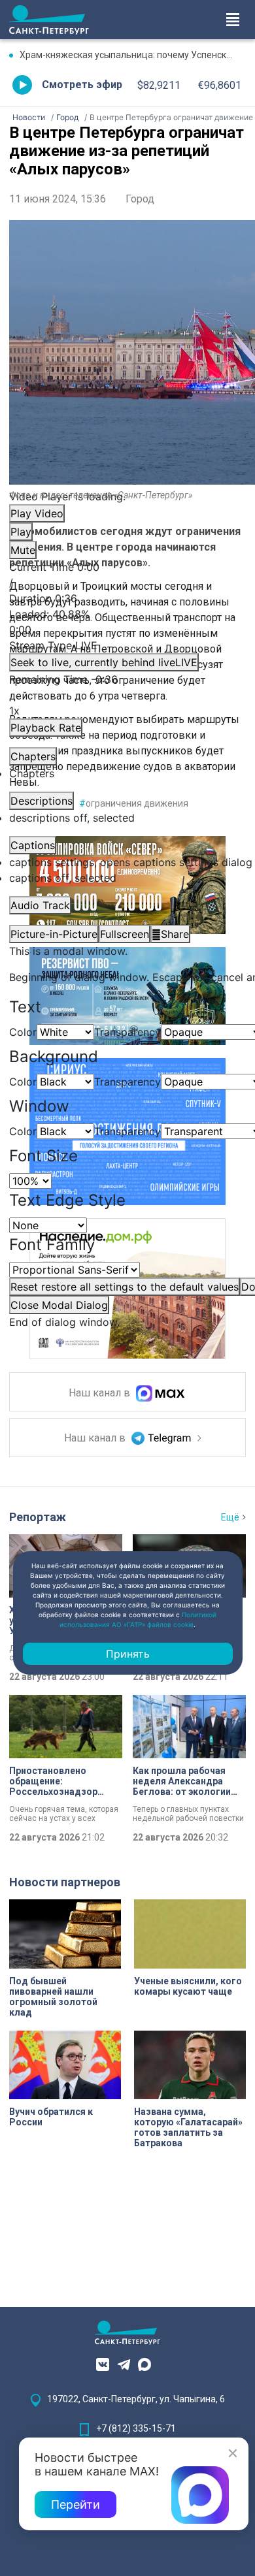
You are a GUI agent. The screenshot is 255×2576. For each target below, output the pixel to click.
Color (23, 1032)
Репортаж (38, 1517)
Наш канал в (101, 1393)
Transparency (127, 1032)
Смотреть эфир (82, 85)
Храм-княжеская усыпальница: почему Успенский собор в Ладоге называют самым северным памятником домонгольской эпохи (133, 55)
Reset (125, 1287)
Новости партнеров (65, 1882)
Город (140, 199)
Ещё (230, 1517)
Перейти (76, 2504)
